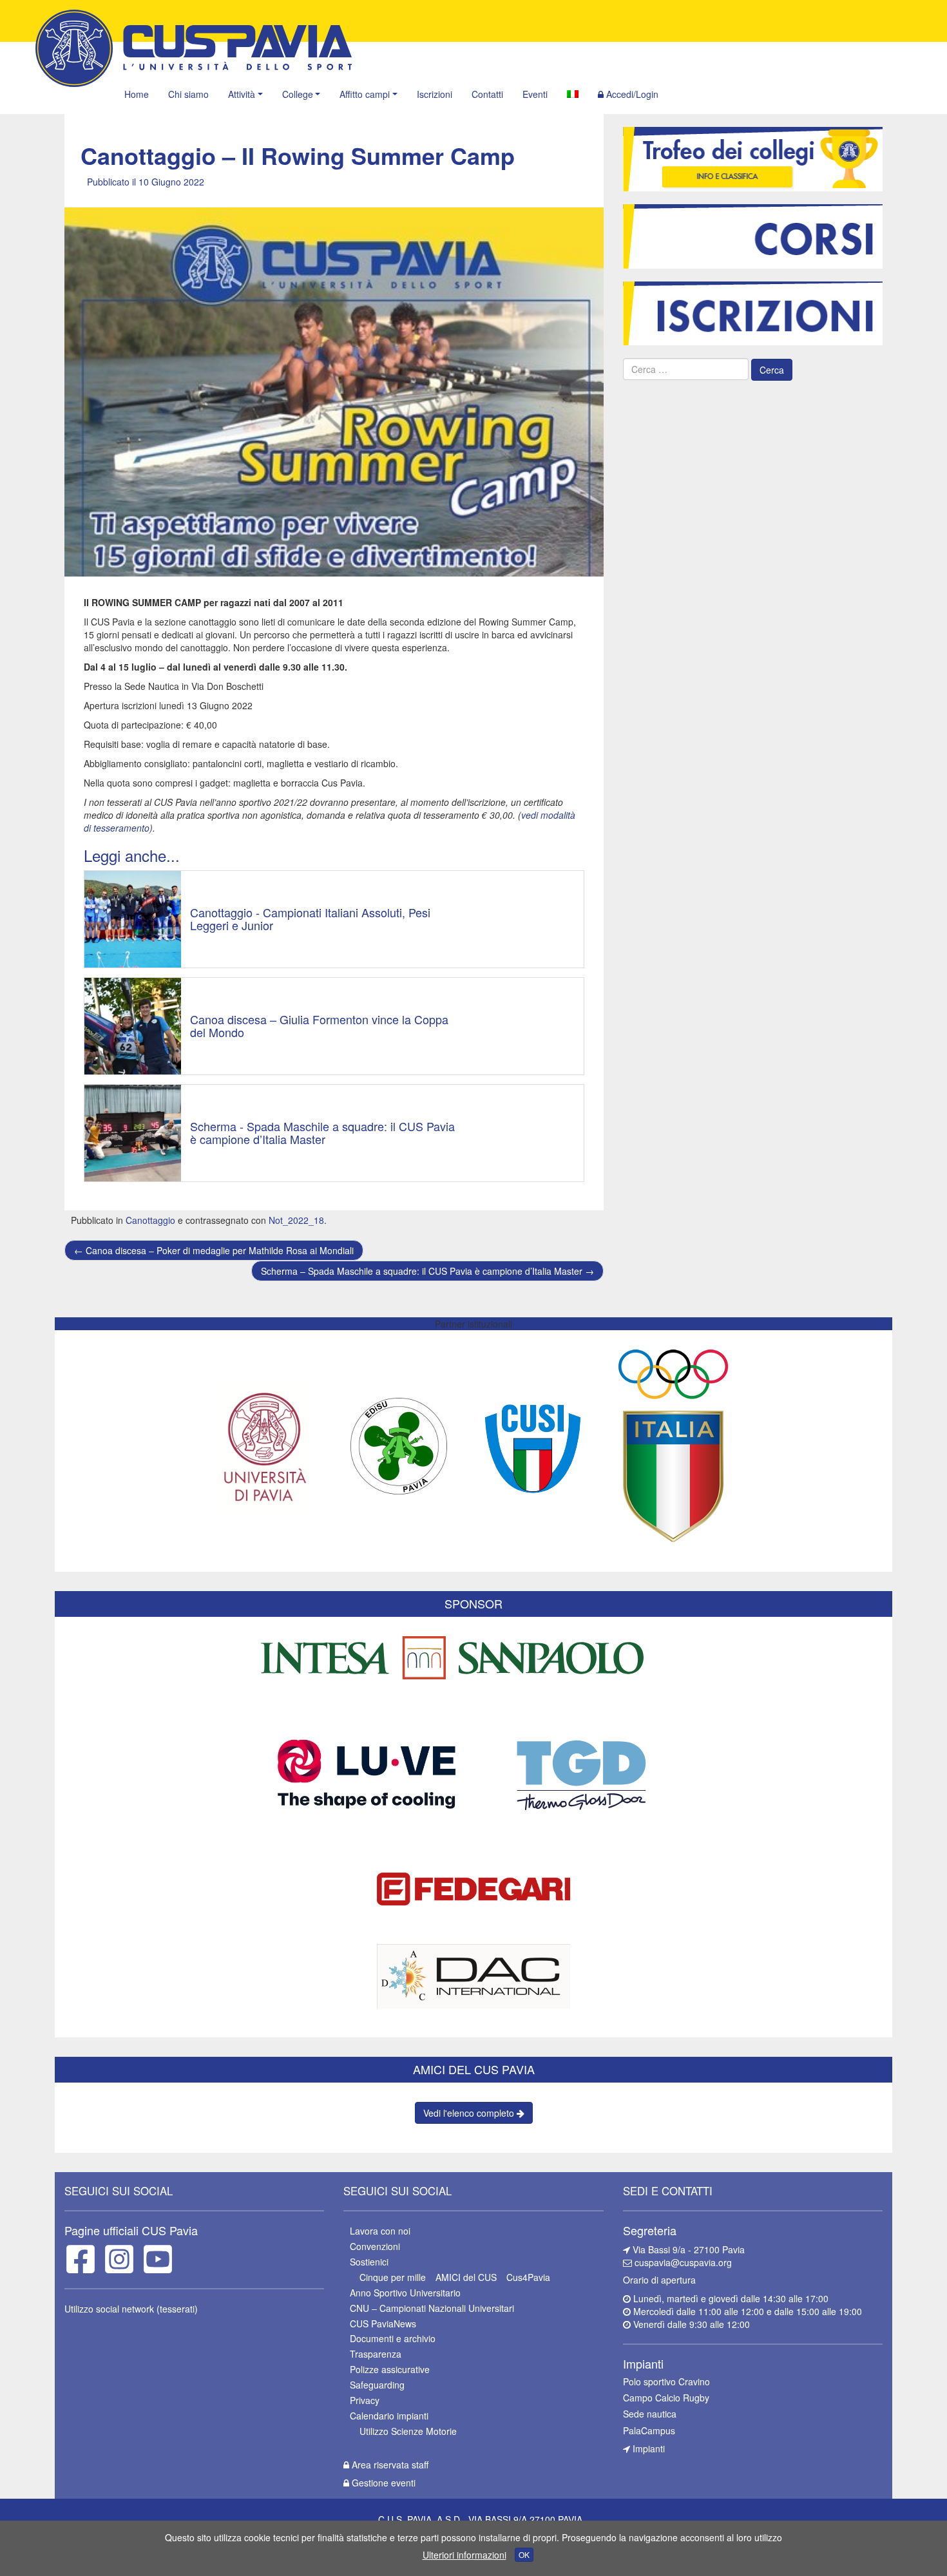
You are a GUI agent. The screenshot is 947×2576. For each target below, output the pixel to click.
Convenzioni (375, 2246)
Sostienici (369, 2262)
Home (137, 94)
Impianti (647, 2448)
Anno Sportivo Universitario (405, 2293)
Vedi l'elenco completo (470, 2113)
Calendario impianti (389, 2416)
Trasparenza (376, 2354)
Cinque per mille (393, 2277)
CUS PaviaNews (383, 2323)
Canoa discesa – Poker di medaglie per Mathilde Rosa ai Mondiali (214, 1250)
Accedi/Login (631, 94)
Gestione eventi (382, 2483)
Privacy (365, 2400)
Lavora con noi (380, 2231)
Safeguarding (377, 2385)
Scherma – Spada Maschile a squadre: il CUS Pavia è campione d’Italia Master (427, 1271)
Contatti (487, 94)
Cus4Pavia (528, 2277)
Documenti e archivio (393, 2338)
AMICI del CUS (466, 2277)
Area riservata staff (389, 2465)
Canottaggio (150, 1220)
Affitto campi (365, 94)
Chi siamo (188, 94)
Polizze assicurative (390, 2369)
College (298, 94)
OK (524, 2554)
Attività (242, 94)
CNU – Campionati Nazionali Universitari (432, 2308)
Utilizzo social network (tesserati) (131, 2309)
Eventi (535, 94)
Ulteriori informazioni (464, 2555)
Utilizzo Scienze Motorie (408, 2431)
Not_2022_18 (296, 1220)
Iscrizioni (435, 94)
